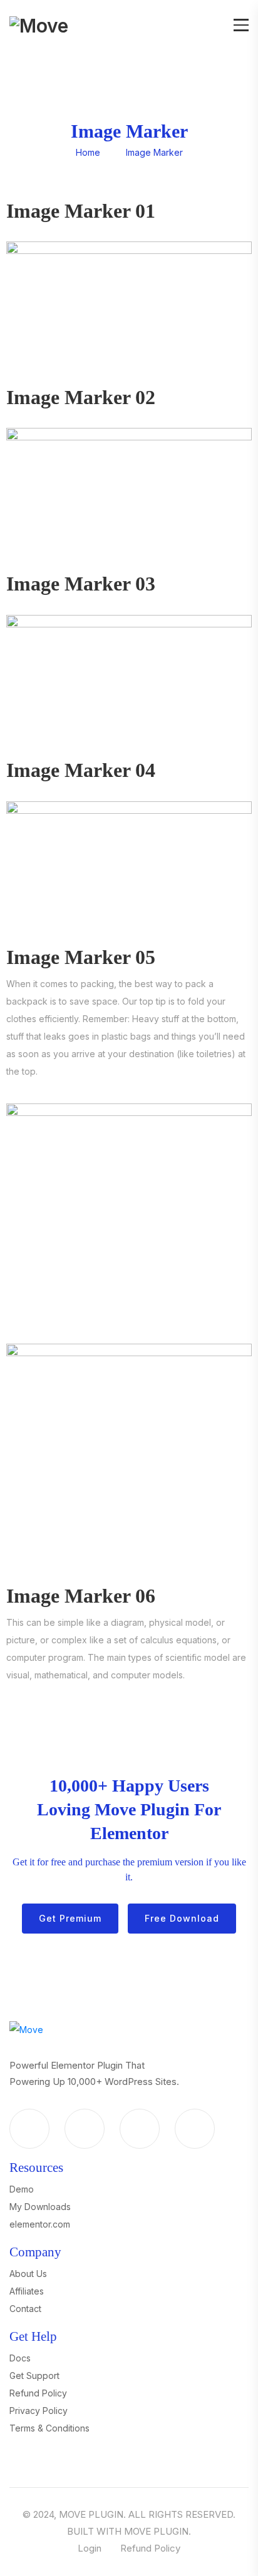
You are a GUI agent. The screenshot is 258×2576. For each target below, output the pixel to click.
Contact (25, 2309)
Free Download (182, 1918)
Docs (20, 2358)
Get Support (34, 2376)
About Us (28, 2274)
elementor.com (40, 2224)
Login (90, 2548)
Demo (22, 2189)
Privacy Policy (39, 2411)
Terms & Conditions (49, 2428)
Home (88, 152)
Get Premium (70, 1918)
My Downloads (40, 2207)
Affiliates (27, 2291)
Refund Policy (38, 2393)
